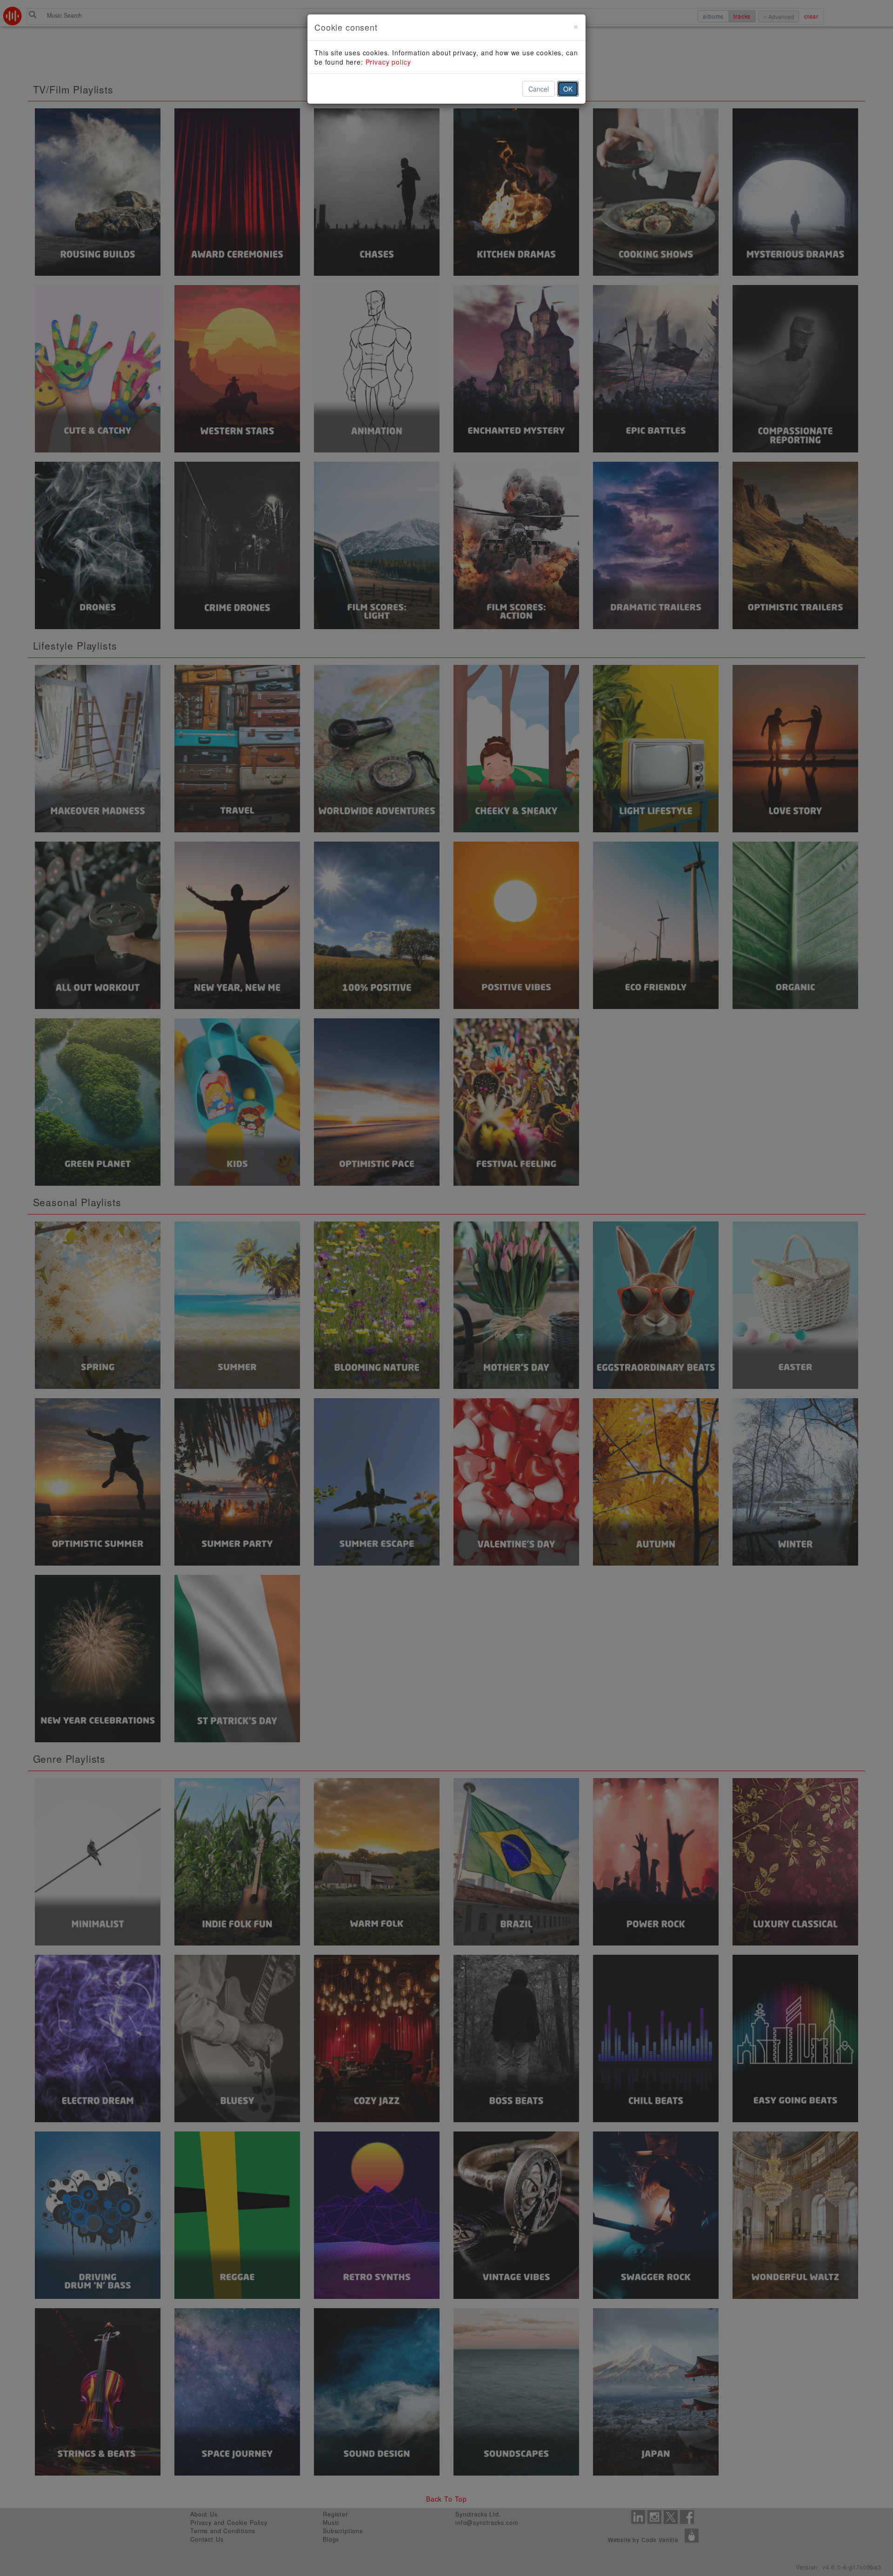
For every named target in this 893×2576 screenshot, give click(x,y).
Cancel (539, 89)
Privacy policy (388, 62)
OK (568, 89)
